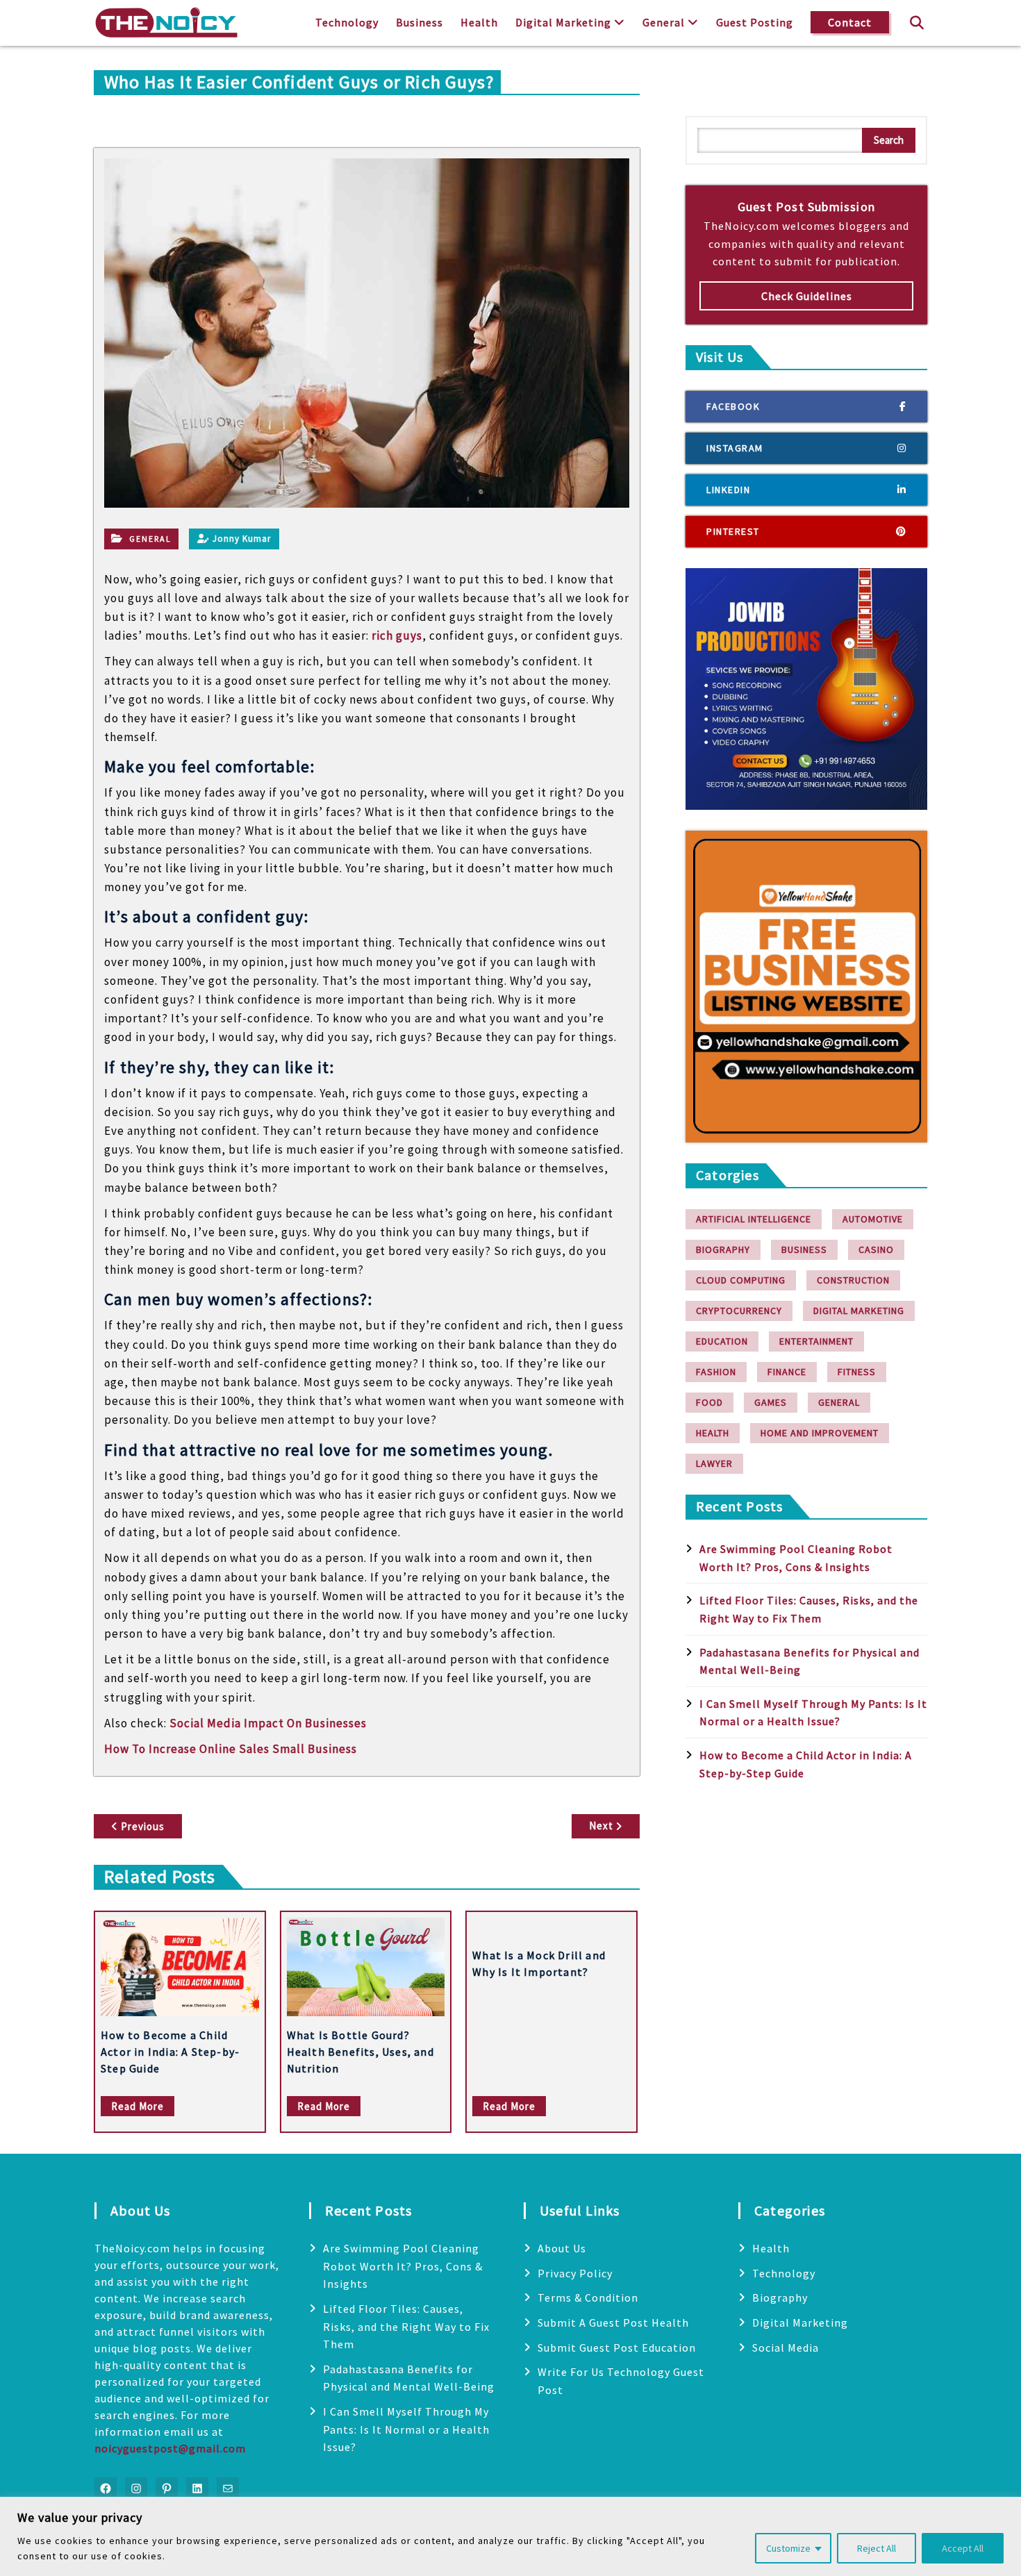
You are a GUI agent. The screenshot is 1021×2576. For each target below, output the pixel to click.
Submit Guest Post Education (617, 2348)
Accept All (963, 2548)
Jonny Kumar (242, 539)
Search (889, 140)
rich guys (397, 635)
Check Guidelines (807, 296)
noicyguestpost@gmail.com (170, 2448)
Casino (876, 1249)
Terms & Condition (588, 2297)
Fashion (716, 1372)
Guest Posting (755, 22)
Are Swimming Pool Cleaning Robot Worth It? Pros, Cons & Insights (403, 2266)
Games (771, 1402)
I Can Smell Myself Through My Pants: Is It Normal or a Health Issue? (406, 2429)
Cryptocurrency (739, 1311)
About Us (562, 2248)
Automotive (873, 1219)
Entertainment (816, 1341)
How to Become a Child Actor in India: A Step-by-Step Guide (170, 2052)
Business (420, 22)
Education (722, 1341)
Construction (853, 1280)
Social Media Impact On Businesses (268, 1723)
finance (787, 1372)
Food (709, 1402)
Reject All (877, 2548)
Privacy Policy (575, 2273)
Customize (788, 2548)
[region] (510, 2536)
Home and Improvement (820, 1433)
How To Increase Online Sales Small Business (231, 1749)
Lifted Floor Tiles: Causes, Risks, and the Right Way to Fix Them (406, 2326)
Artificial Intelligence (754, 1219)
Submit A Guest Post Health (613, 2322)
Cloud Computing (741, 1280)
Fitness (857, 1372)
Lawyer (714, 1463)
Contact (850, 22)
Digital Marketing (563, 22)
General (664, 22)
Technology (347, 22)
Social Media (786, 2348)
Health (479, 22)
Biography (723, 1249)
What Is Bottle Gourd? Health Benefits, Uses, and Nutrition (360, 2052)
